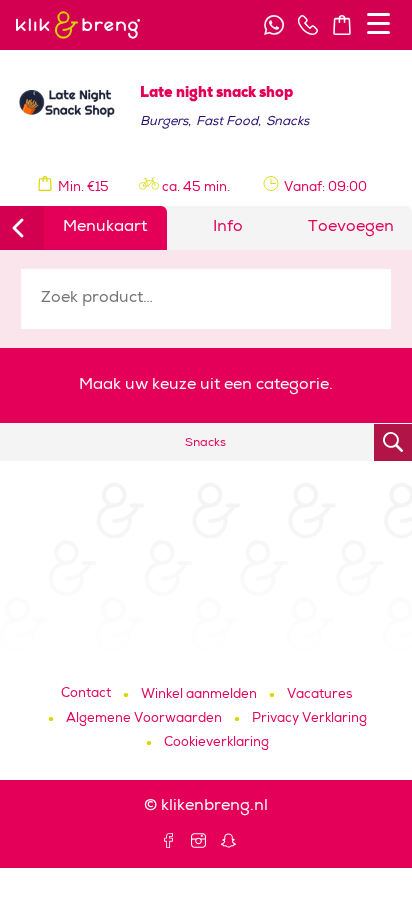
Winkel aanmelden (199, 695)
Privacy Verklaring (309, 719)
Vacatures (319, 695)
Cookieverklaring (216, 743)
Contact (86, 694)
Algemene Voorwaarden (144, 719)
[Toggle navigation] (378, 23)
